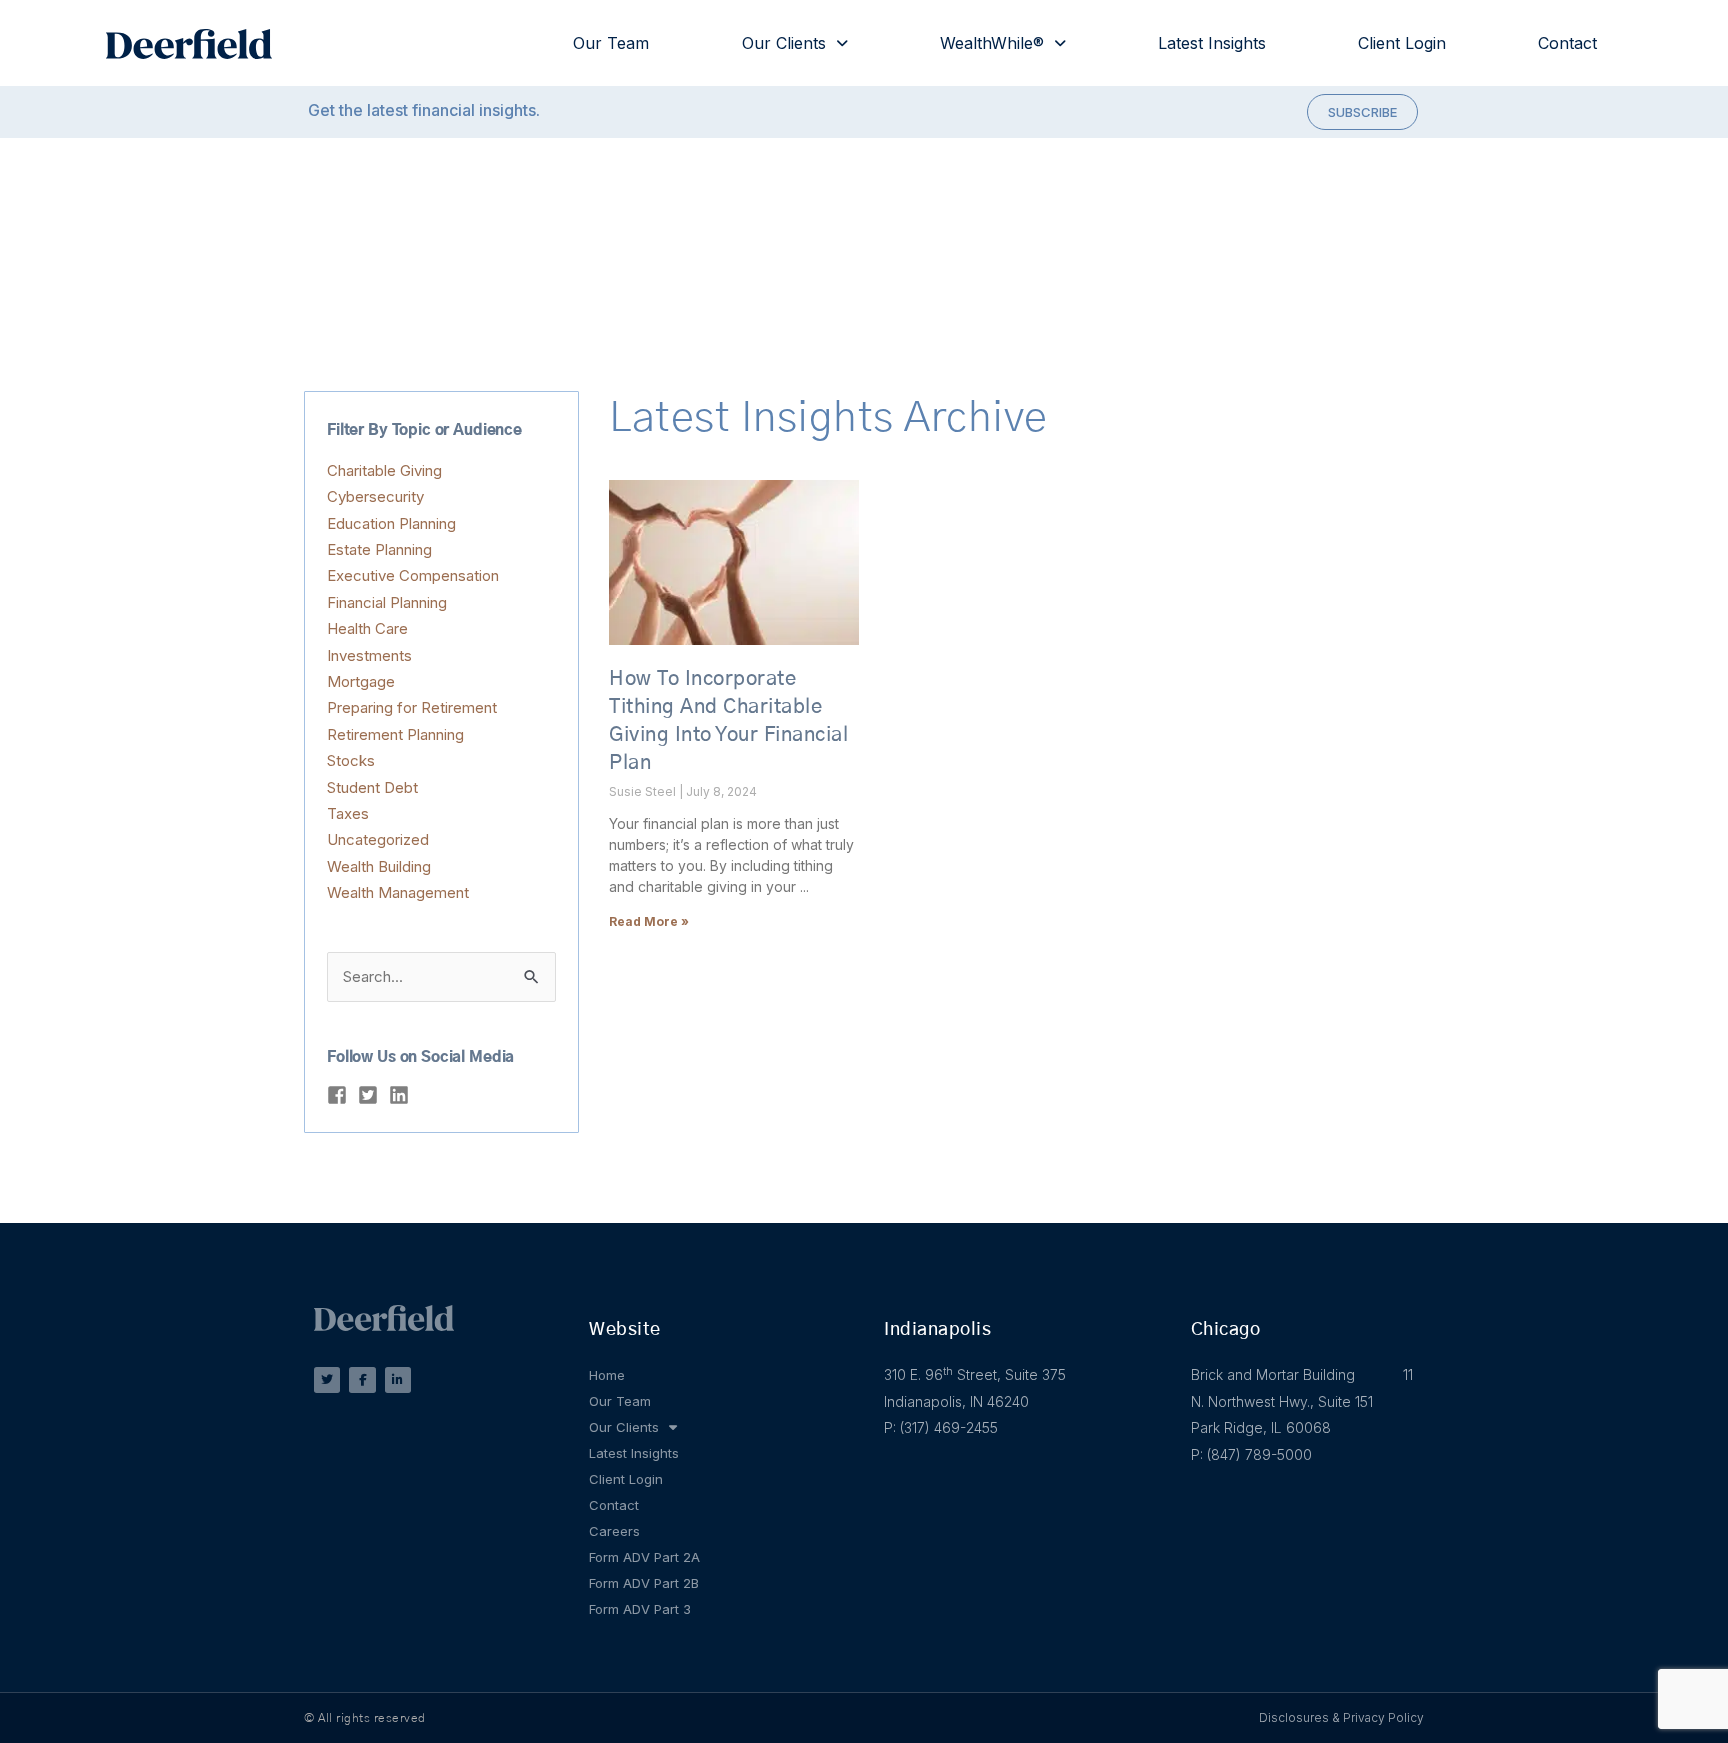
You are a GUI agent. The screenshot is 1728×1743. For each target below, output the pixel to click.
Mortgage (361, 681)
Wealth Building (379, 866)
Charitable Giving (384, 470)
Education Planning (391, 523)
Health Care (367, 628)
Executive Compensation (413, 575)
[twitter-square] (371, 1095)
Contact (1567, 43)
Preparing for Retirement (412, 707)
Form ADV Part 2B (644, 1583)
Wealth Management (398, 892)
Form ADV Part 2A (644, 1557)
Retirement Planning (395, 734)
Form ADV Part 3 (640, 1609)
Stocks (351, 760)
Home (607, 1375)
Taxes (348, 813)
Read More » (649, 921)
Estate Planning (379, 549)
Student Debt (372, 787)
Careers (614, 1531)
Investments (369, 655)
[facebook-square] (340, 1095)
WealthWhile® (992, 43)
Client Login (1402, 43)
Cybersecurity (375, 496)
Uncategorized (378, 839)
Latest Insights (1212, 43)
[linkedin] (402, 1095)
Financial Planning (387, 602)
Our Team (611, 43)
